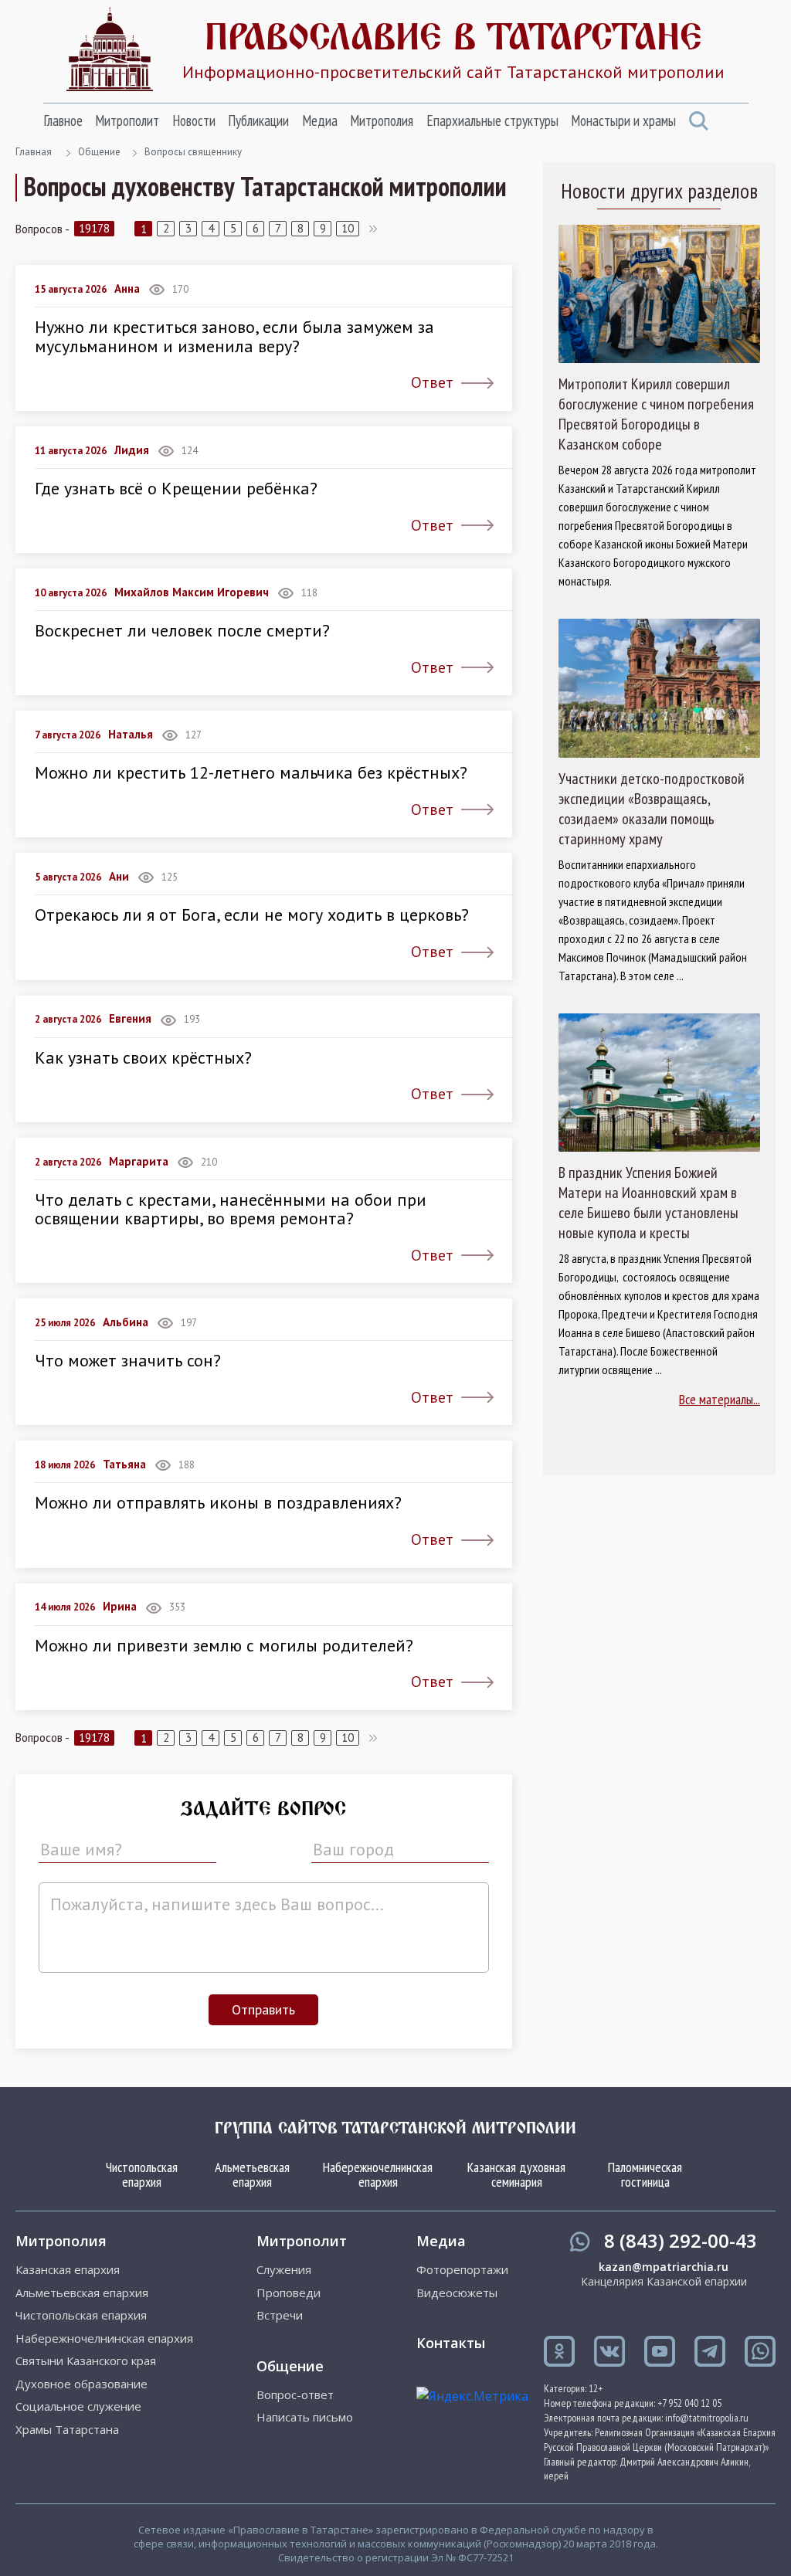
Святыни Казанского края (86, 2361)
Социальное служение (78, 2406)
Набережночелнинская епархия (378, 2175)
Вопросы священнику (193, 152)
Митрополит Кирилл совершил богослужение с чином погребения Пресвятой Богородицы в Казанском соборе (656, 414)
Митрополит (127, 120)
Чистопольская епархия (142, 2175)
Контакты (451, 2343)
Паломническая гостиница (645, 2175)
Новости (194, 120)
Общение (99, 152)
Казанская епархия (68, 2270)
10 (348, 228)
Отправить (263, 2009)
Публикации (258, 120)
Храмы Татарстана (67, 2430)
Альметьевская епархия (252, 2175)
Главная (34, 152)
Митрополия (382, 120)
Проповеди (289, 2293)
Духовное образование (81, 2384)
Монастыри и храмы (623, 120)
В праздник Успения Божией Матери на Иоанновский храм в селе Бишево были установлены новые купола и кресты (648, 1203)
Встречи (280, 2315)
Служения (284, 2270)
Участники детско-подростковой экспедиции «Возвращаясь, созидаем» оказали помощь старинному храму (652, 809)
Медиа (320, 120)
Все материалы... (720, 1399)
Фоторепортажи (462, 2270)
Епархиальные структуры (492, 120)
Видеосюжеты (457, 2293)
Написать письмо (305, 2417)
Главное (63, 120)
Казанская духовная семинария (516, 2175)
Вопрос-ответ (295, 2395)
